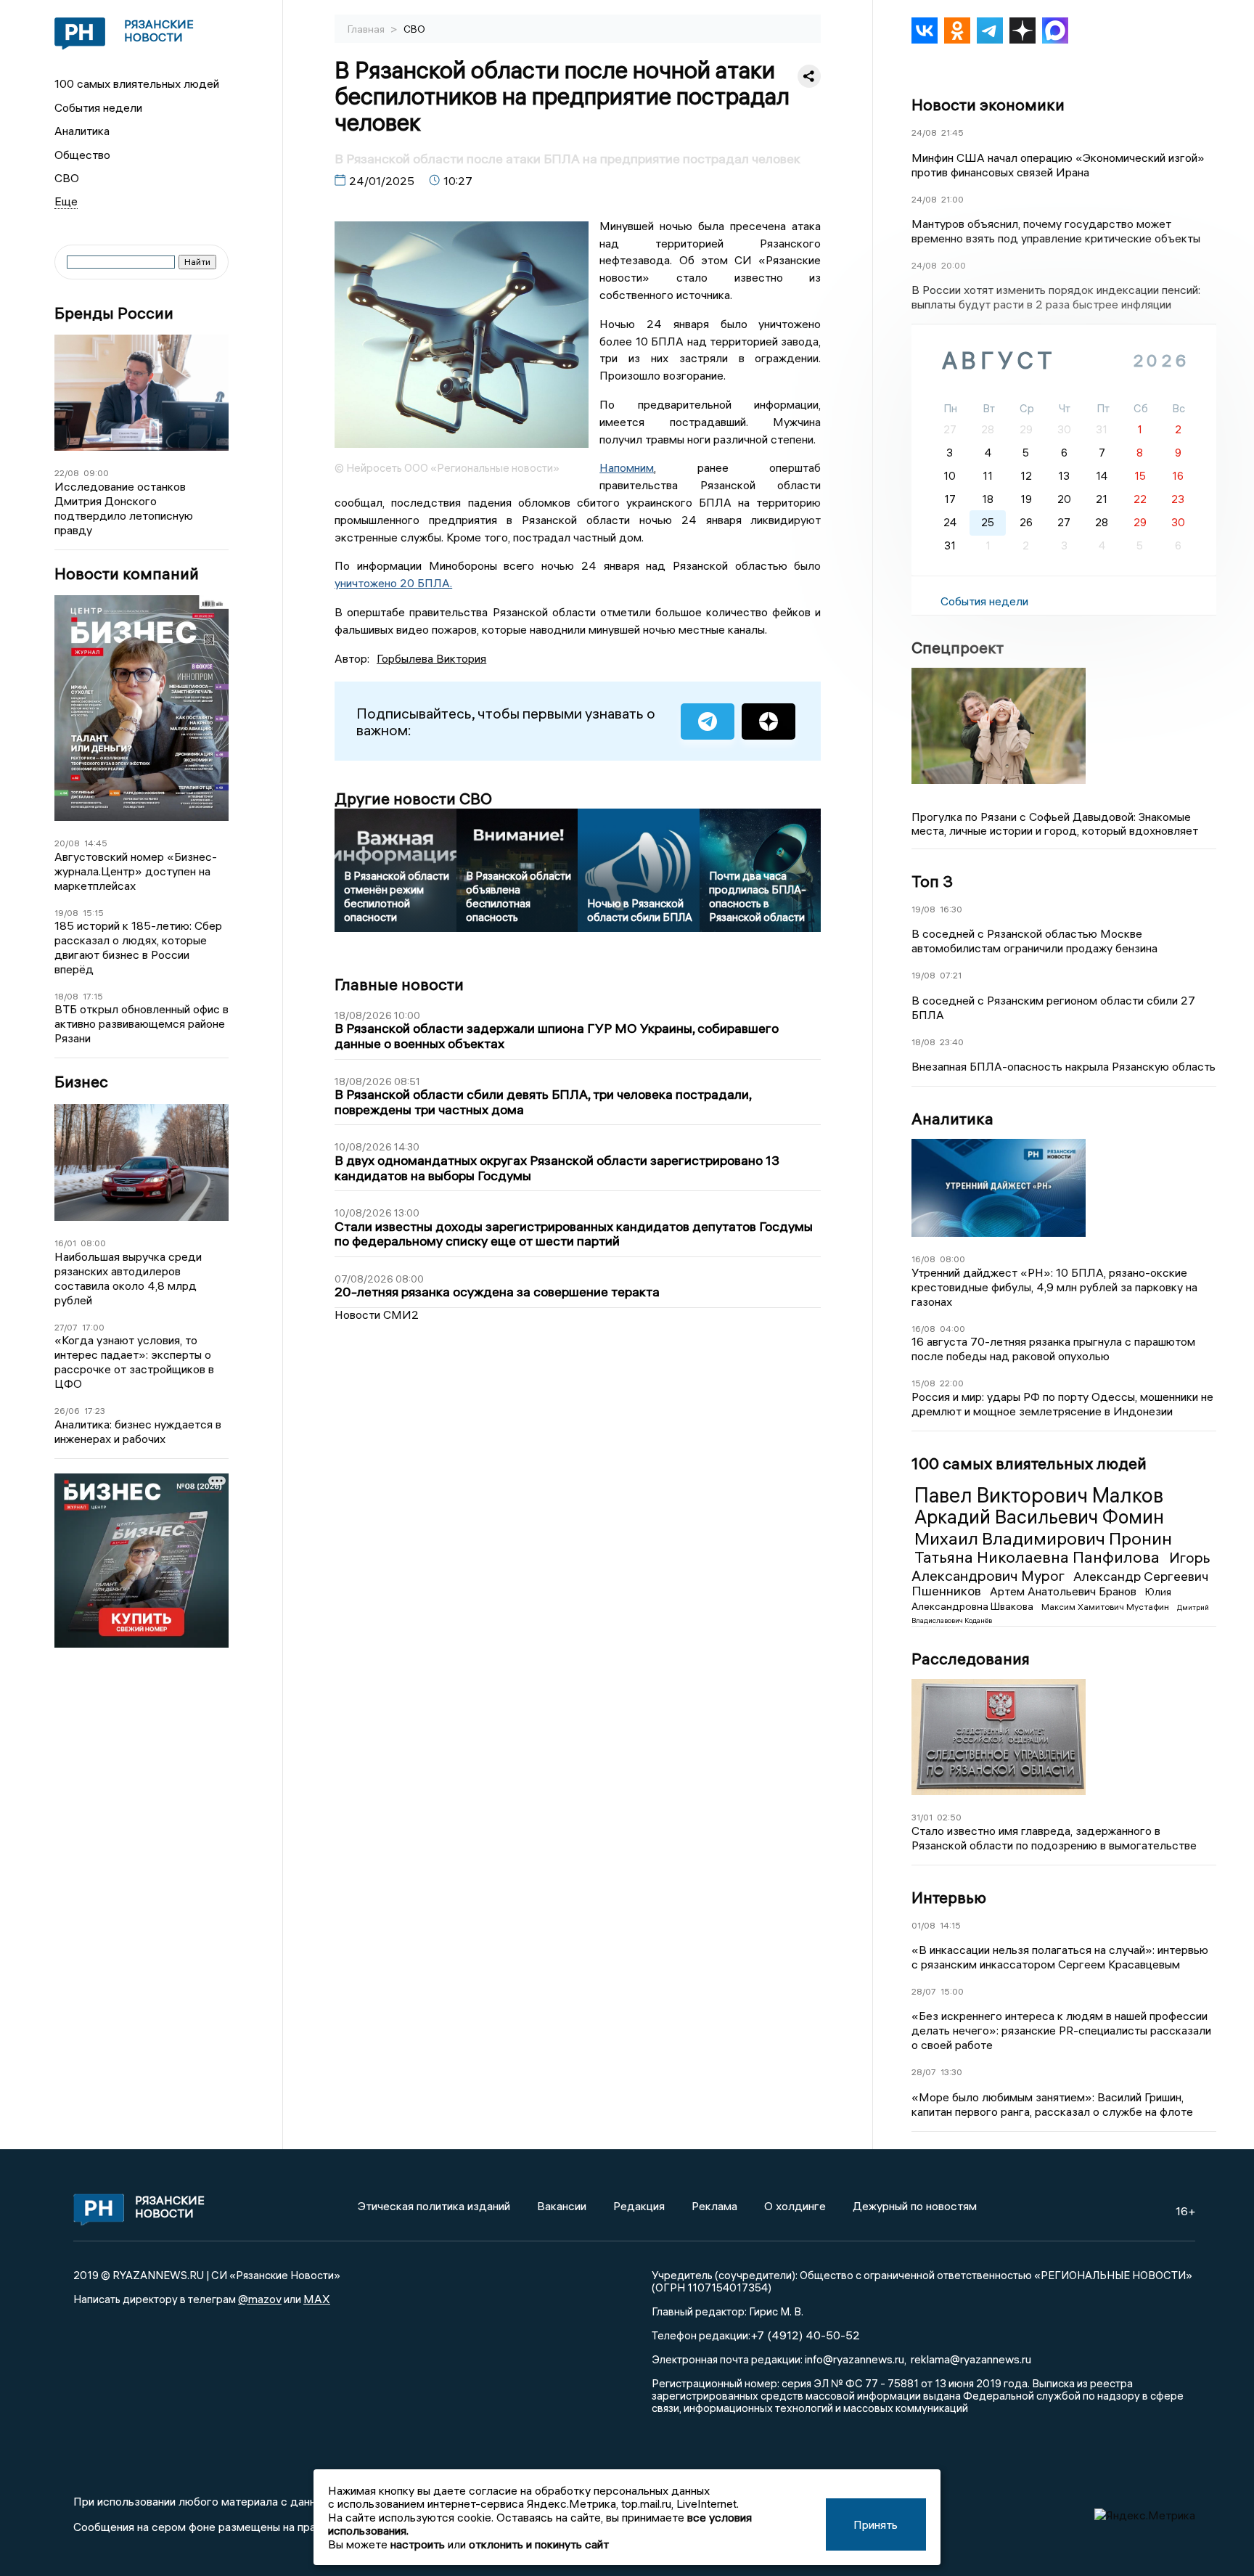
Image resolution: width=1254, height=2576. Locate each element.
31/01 (922, 1817)
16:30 (951, 909)
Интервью (949, 1897)
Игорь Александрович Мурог (1061, 1566)
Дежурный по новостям (915, 2206)
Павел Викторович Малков (1039, 1495)
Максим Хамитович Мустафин (1106, 1607)
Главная (367, 29)
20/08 (67, 843)
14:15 (950, 1925)
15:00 (952, 1991)
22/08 (67, 473)
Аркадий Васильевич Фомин (1039, 1517)
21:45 (952, 132)
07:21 (951, 975)
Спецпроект (958, 647)
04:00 (952, 1329)
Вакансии (562, 2206)
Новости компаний (127, 574)
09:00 (96, 473)
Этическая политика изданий (434, 2206)
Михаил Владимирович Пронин (1043, 1538)
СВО (67, 178)
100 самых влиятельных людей (137, 83)
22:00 (952, 1383)
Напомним (627, 467)
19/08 (66, 913)
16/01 (65, 1243)
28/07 (924, 1991)
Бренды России (114, 313)
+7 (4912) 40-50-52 (805, 2335)
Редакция (639, 2206)
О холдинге (795, 2206)
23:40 (952, 1042)
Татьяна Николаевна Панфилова (1039, 1557)
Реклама (714, 2206)
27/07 (66, 1327)
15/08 (923, 1383)
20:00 (954, 265)
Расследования (971, 1659)
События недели (98, 107)
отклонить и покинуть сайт (539, 2544)
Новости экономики (988, 105)
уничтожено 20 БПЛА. (393, 583)
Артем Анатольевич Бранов (1065, 1591)
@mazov (260, 2299)
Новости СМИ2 (377, 1314)
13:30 (951, 2072)
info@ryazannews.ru (855, 2359)
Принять (876, 2524)
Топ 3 (932, 881)
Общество (82, 155)
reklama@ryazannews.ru (971, 2359)
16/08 (923, 1259)
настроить (418, 2544)
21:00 (952, 199)
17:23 (95, 1411)
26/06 (67, 1411)
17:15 (93, 996)
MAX (317, 2299)
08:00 (93, 1243)
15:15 (93, 913)
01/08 (923, 1925)
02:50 (949, 1817)
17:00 (93, 1327)
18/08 (66, 996)
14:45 (96, 843)
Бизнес (81, 1082)
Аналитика (82, 131)
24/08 (924, 132)
